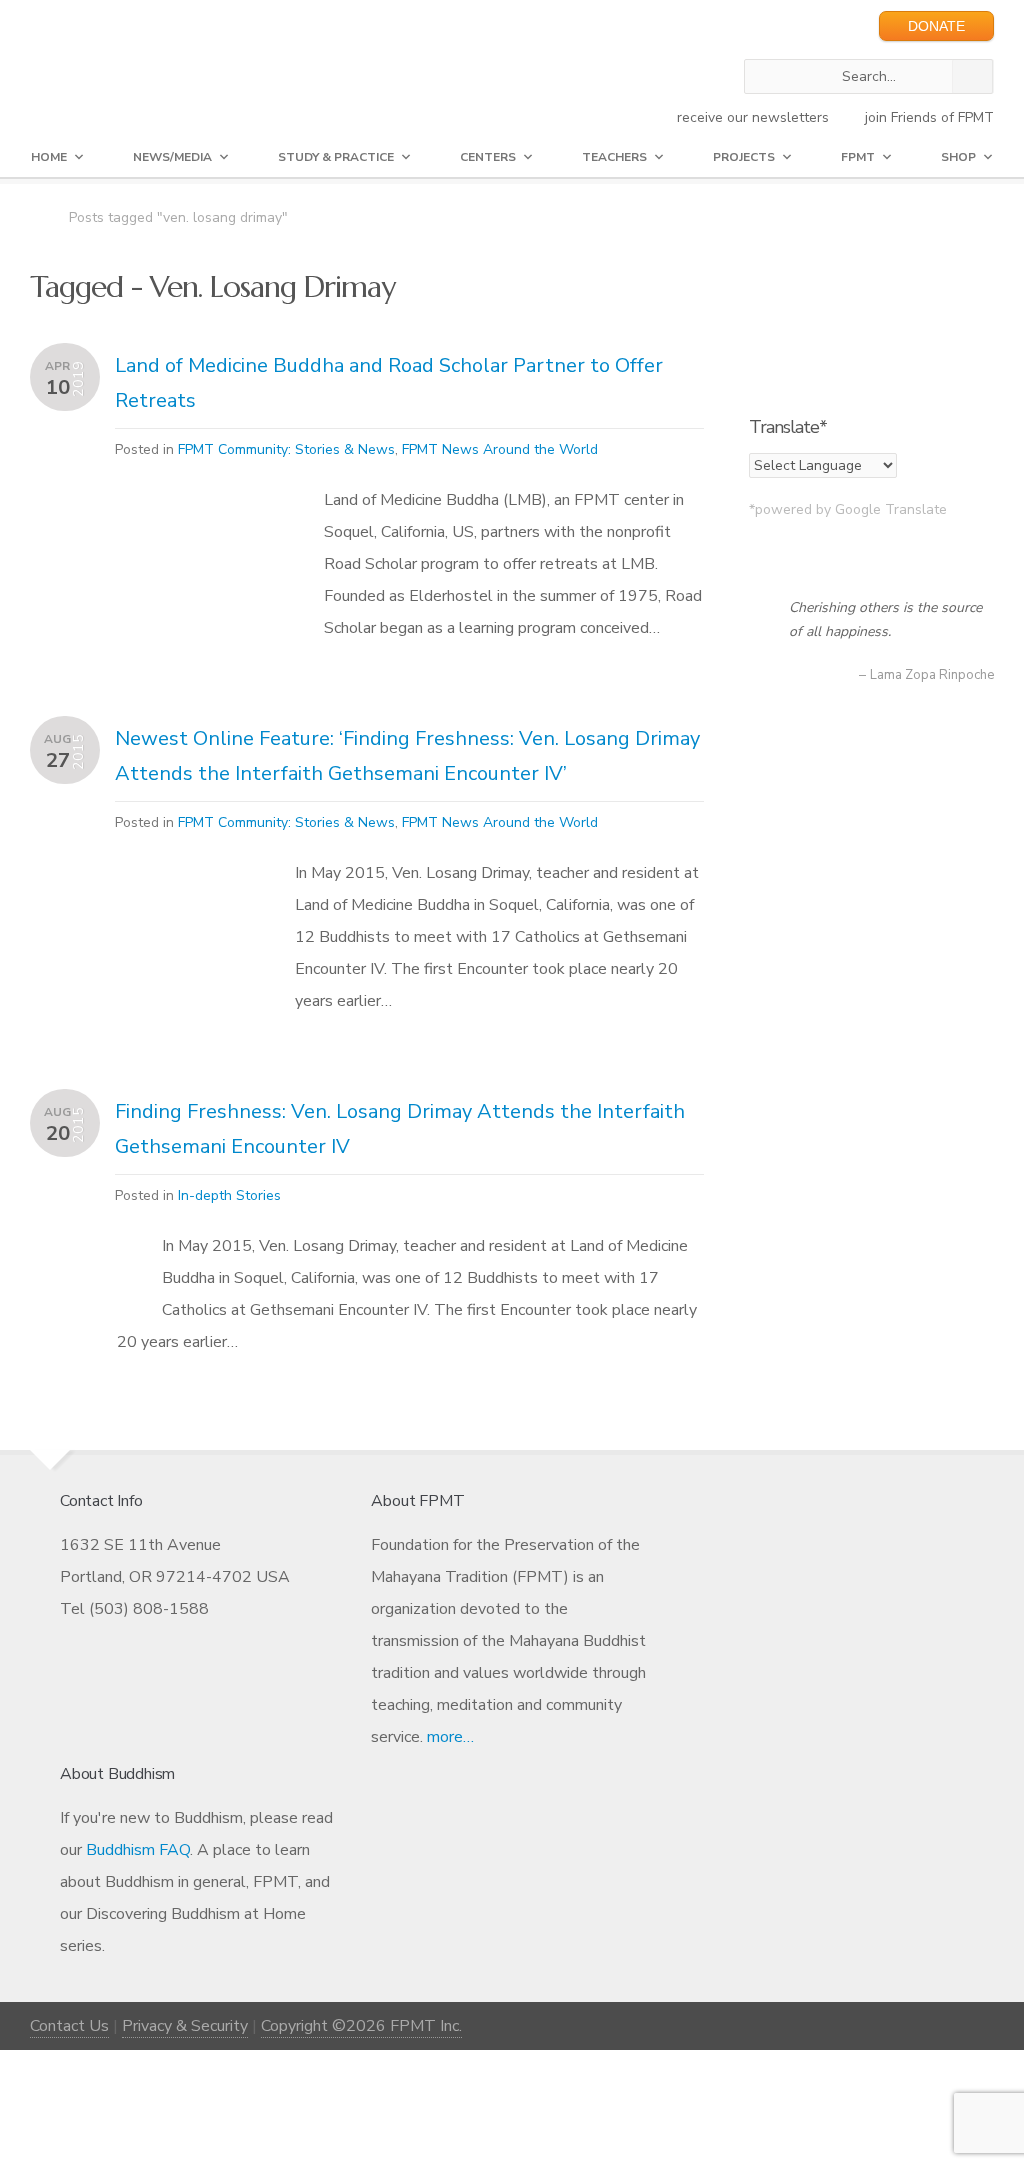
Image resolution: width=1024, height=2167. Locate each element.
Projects (744, 157)
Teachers (614, 157)
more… (450, 1737)
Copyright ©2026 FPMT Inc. (361, 2026)
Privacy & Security (185, 2026)
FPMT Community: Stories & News (286, 449)
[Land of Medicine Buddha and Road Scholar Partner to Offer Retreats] (198, 540)
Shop (958, 157)
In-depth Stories (229, 1195)
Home (49, 157)
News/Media (172, 157)
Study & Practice (336, 157)
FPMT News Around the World (500, 449)
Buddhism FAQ (138, 1850)
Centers (488, 157)
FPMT (858, 157)
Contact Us (69, 2026)
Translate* (788, 427)
